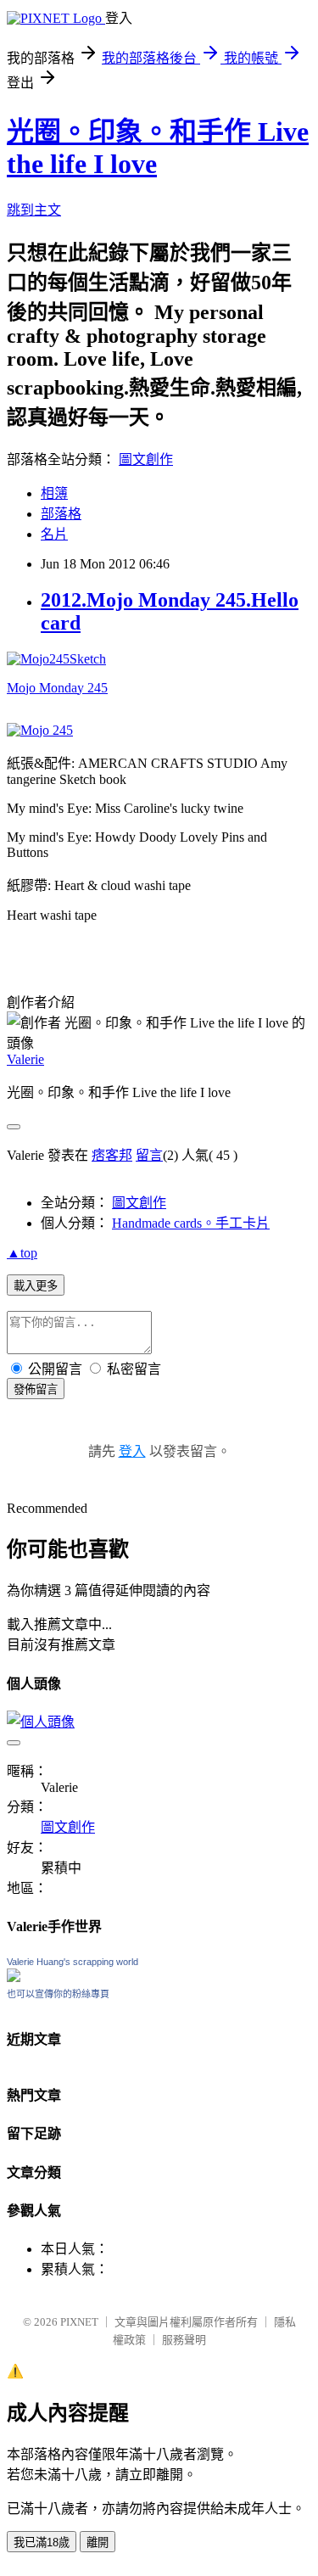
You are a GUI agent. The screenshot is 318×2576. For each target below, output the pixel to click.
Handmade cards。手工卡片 (191, 1223)
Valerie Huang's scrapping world (73, 1962)
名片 (54, 534)
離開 (98, 2542)
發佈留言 (36, 1389)
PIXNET (79, 2322)
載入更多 (36, 1286)
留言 (149, 1155)
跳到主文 (34, 210)
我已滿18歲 (42, 2542)
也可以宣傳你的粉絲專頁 (58, 1994)
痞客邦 (112, 1155)
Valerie (25, 1059)
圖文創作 (146, 459)
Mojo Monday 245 (57, 688)
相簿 (54, 493)
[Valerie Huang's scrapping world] (14, 1977)
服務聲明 (184, 2340)
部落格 (61, 514)
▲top (22, 1253)
